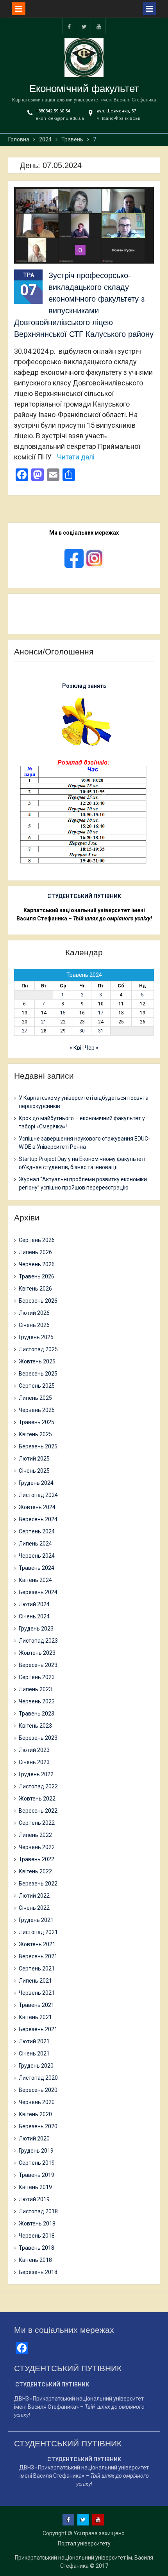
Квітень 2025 (35, 1434)
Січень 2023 (34, 1762)
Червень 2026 (37, 1264)
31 (101, 1031)
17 (101, 1013)
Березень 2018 (38, 2272)
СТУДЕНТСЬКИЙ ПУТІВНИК (84, 896)
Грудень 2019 (36, 2151)
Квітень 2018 (35, 2260)
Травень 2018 (37, 2248)
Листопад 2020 (38, 2078)
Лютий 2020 (34, 2139)
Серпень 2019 (37, 2163)
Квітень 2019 (35, 2187)
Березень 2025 (38, 1446)
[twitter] (84, 26)
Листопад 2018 (38, 2211)
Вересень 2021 (38, 1956)
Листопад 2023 (38, 1641)
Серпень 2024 (37, 1531)
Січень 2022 (34, 1908)
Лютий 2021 (34, 2041)
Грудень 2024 (36, 1483)
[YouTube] (99, 26)
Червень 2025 (37, 1410)
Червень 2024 (37, 1556)
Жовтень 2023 (37, 1653)
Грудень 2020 (36, 2066)
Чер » (92, 1048)
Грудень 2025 (36, 1337)
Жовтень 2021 (37, 1944)
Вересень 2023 (38, 1665)
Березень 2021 (38, 2029)
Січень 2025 (34, 1471)
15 (63, 1013)
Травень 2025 (37, 1422)
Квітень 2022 (35, 1871)
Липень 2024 (35, 1544)
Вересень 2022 (38, 1811)
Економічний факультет (84, 89)
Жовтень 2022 (37, 1799)
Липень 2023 (35, 1689)
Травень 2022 (37, 1859)
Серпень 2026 (37, 1240)
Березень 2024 (38, 1592)
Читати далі (76, 457)
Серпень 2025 (37, 1386)
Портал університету (84, 2543)
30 (82, 1031)
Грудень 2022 (36, 1774)
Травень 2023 (37, 1714)
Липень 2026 (35, 1252)
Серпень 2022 (37, 1823)
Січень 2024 (34, 1616)
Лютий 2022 (34, 1896)
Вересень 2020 (38, 2090)
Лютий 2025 (34, 1459)
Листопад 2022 (38, 1786)
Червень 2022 (37, 1847)
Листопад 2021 (38, 1932)
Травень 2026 (37, 1276)
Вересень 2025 (38, 1374)
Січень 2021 (34, 2054)
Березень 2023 (38, 1738)
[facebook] (69, 26)
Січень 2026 (34, 1325)
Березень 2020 (38, 2126)
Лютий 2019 (34, 2199)
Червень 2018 (37, 2236)
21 (44, 1022)
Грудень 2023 (36, 1629)
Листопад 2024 (38, 1495)
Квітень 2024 (35, 1580)
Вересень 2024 (38, 1519)
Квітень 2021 (35, 2017)
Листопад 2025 (38, 1349)
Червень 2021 (37, 1993)
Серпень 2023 (37, 1677)
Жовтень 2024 (37, 1507)
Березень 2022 (38, 1884)
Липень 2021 (35, 1981)
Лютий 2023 (34, 1750)
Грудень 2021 (36, 1920)
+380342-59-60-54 (53, 111)
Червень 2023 (37, 1701)
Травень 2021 (37, 2005)
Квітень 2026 (35, 1289)
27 (25, 1031)
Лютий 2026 (34, 1313)
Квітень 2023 (35, 1726)
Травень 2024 (37, 1568)
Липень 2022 (35, 1835)
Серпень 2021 (37, 1969)
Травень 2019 (37, 2175)
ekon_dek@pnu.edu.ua (60, 118)
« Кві (75, 1048)
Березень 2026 (38, 1301)
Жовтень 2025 (37, 1361)
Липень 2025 (35, 1398)
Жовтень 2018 (37, 2223)
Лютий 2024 (34, 1604)
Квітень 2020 (35, 2114)
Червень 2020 (37, 2102)
